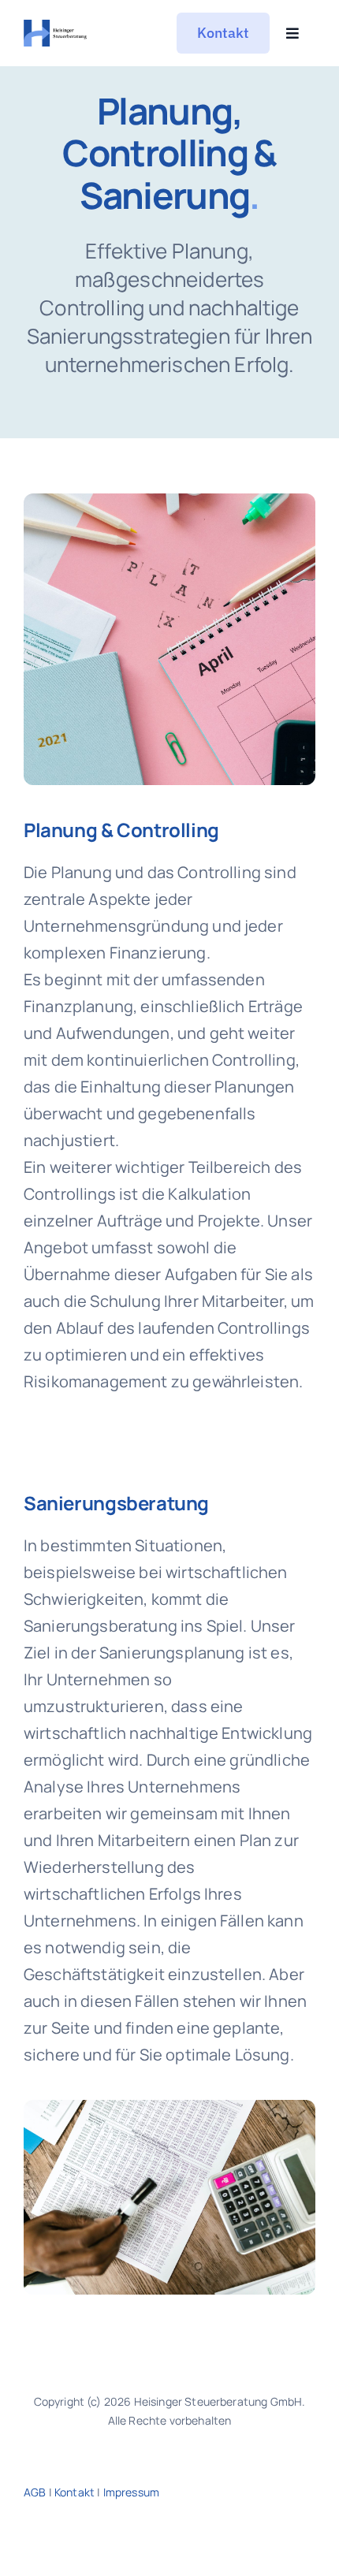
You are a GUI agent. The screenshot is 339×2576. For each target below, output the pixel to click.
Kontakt (75, 2492)
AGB (35, 2492)
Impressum (131, 2492)
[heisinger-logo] (56, 27)
